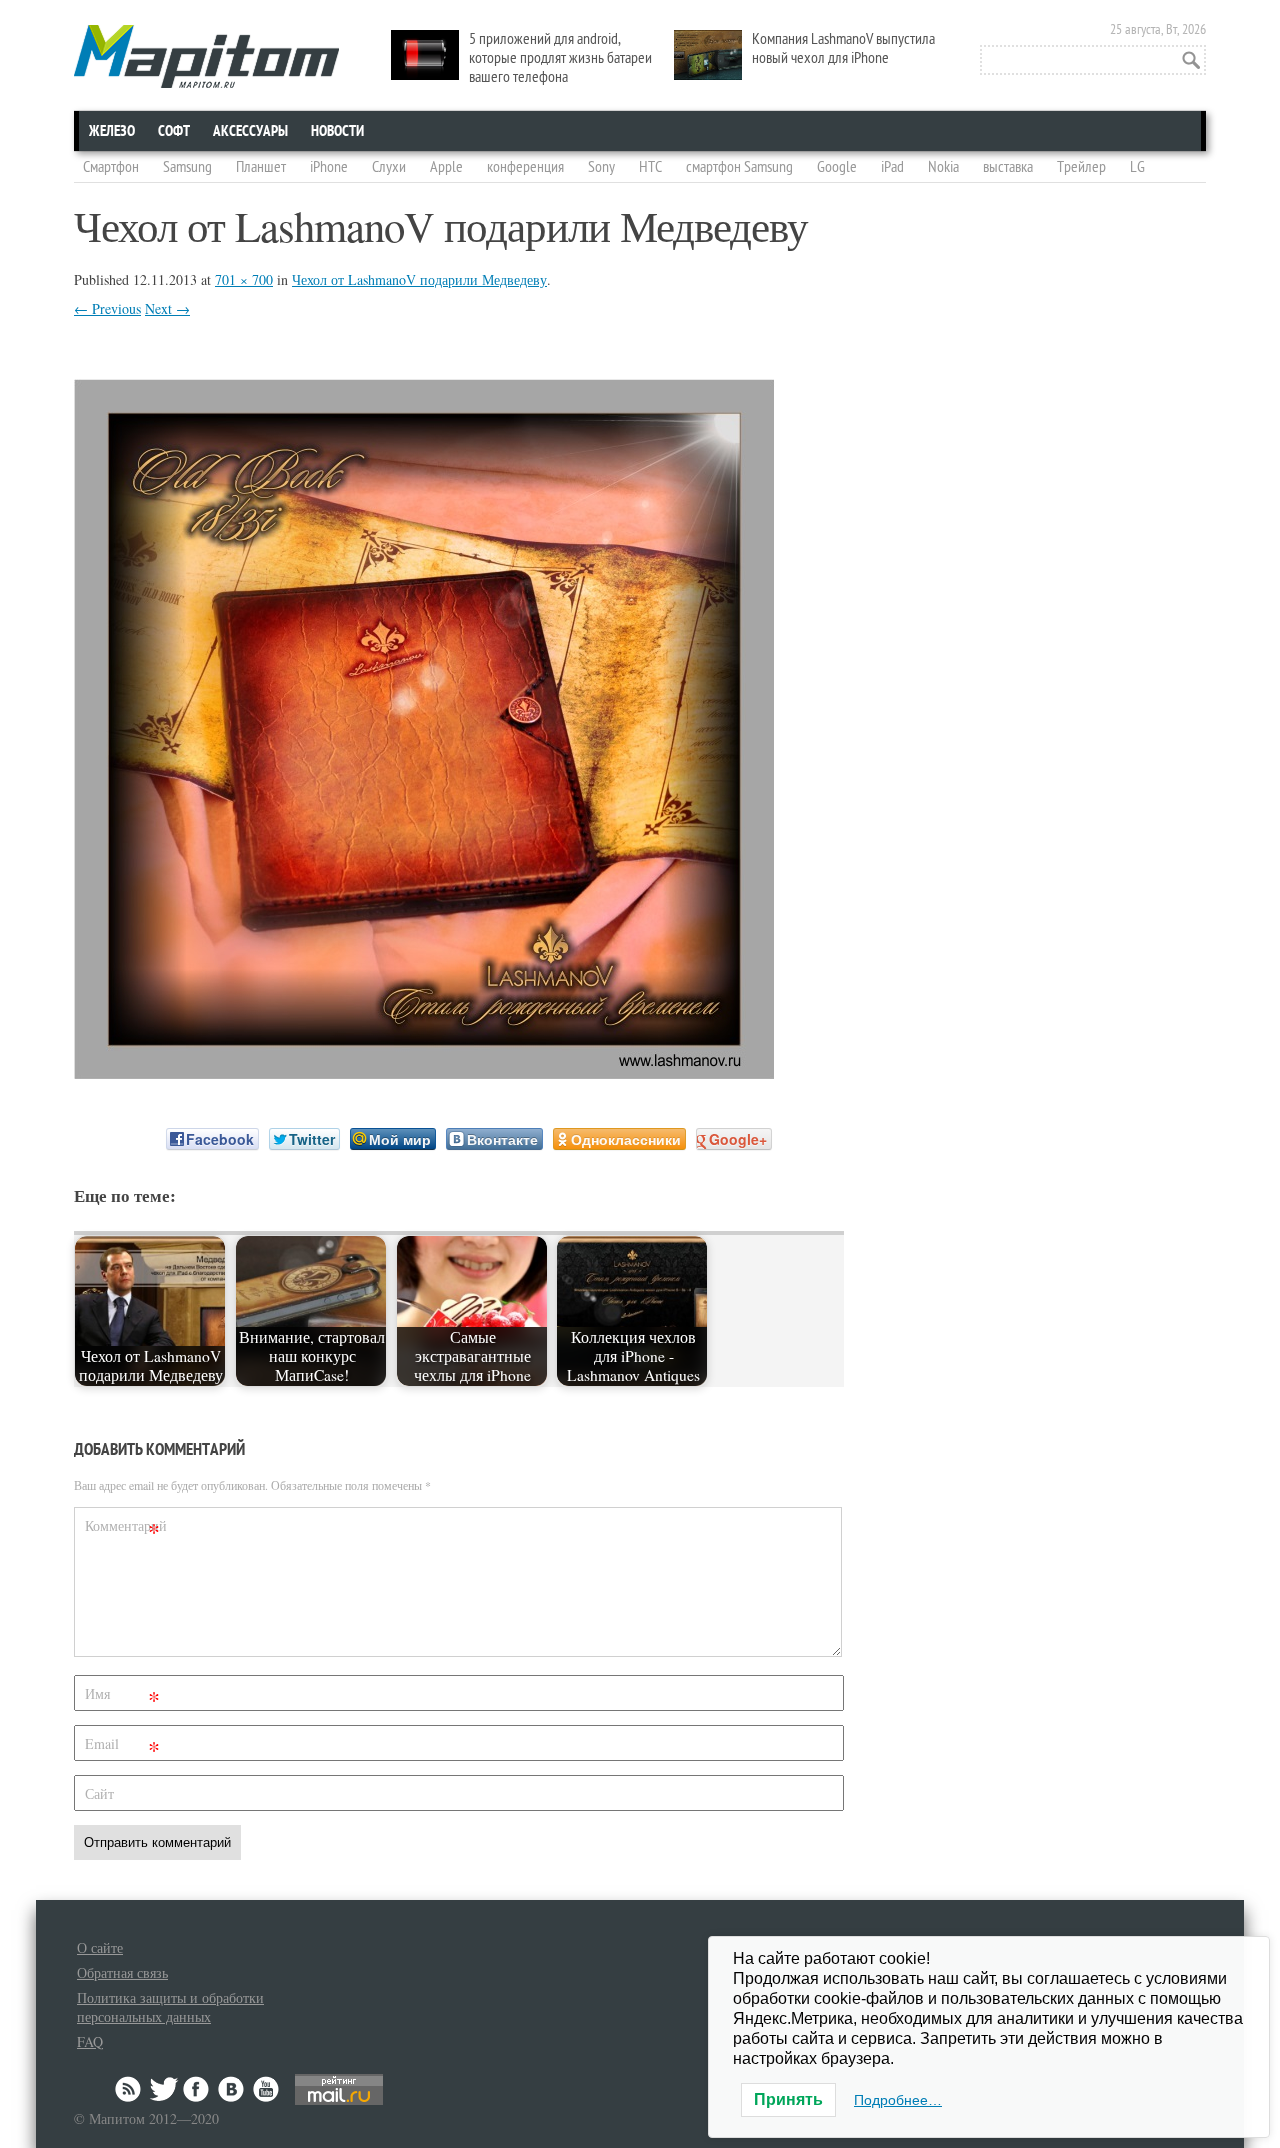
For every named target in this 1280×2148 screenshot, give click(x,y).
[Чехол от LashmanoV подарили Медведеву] (424, 1072)
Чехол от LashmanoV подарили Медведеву (419, 279)
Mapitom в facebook (198, 2089)
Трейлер (1081, 167)
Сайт (99, 1793)
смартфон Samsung (739, 167)
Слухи (389, 167)
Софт (174, 131)
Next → (167, 308)
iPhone (329, 167)
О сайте (100, 1947)
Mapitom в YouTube (266, 2089)
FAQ (90, 2041)
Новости (337, 131)
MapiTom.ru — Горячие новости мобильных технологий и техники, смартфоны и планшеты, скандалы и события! (206, 56)
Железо (112, 131)
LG (1137, 167)
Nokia (943, 167)
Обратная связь (122, 1972)
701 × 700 (244, 279)
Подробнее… (898, 2100)
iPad (892, 167)
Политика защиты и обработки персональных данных (170, 2007)
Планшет (261, 167)
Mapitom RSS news (130, 2089)
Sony (601, 167)
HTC (650, 167)
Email (122, 1747)
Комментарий (125, 1529)
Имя (122, 1697)
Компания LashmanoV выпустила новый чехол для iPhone (843, 48)
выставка (1008, 167)
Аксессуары (250, 131)
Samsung (187, 167)
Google (837, 167)
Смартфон (111, 167)
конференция (525, 167)
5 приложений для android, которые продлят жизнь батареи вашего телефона (560, 58)
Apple (446, 167)
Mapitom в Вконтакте (232, 2089)
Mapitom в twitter (164, 2089)
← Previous (107, 308)
